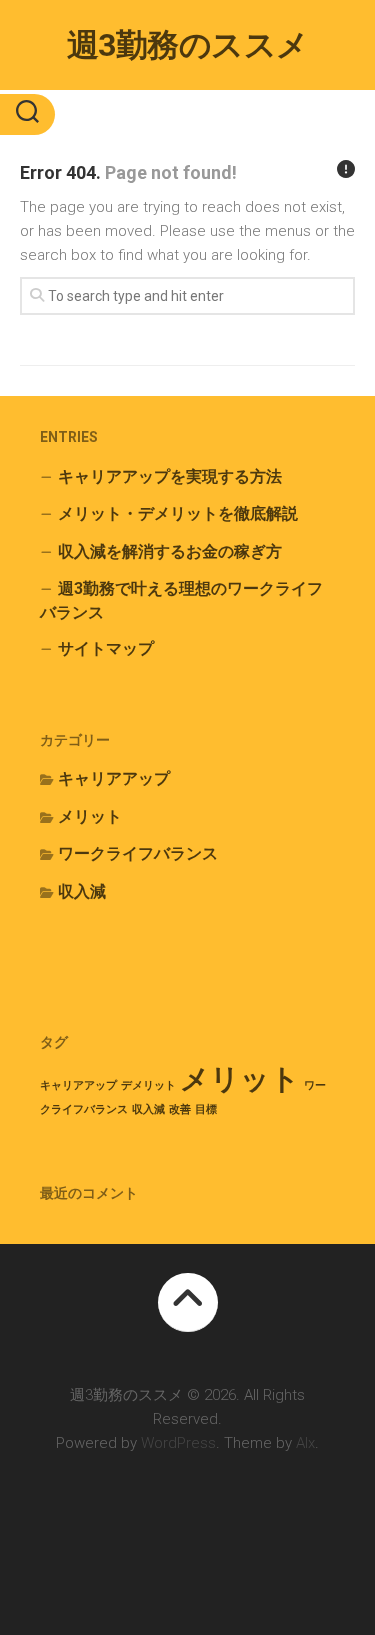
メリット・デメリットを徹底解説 (178, 513)
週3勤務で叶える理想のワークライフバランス (181, 600)
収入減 (82, 891)
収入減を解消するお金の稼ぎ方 (170, 551)
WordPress (178, 1443)
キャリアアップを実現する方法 (170, 476)
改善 (180, 1109)
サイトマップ (106, 648)
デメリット (148, 1085)
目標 (206, 1109)
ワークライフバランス (138, 853)
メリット (90, 816)
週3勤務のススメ (188, 45)
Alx (305, 1443)
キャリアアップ (114, 778)
